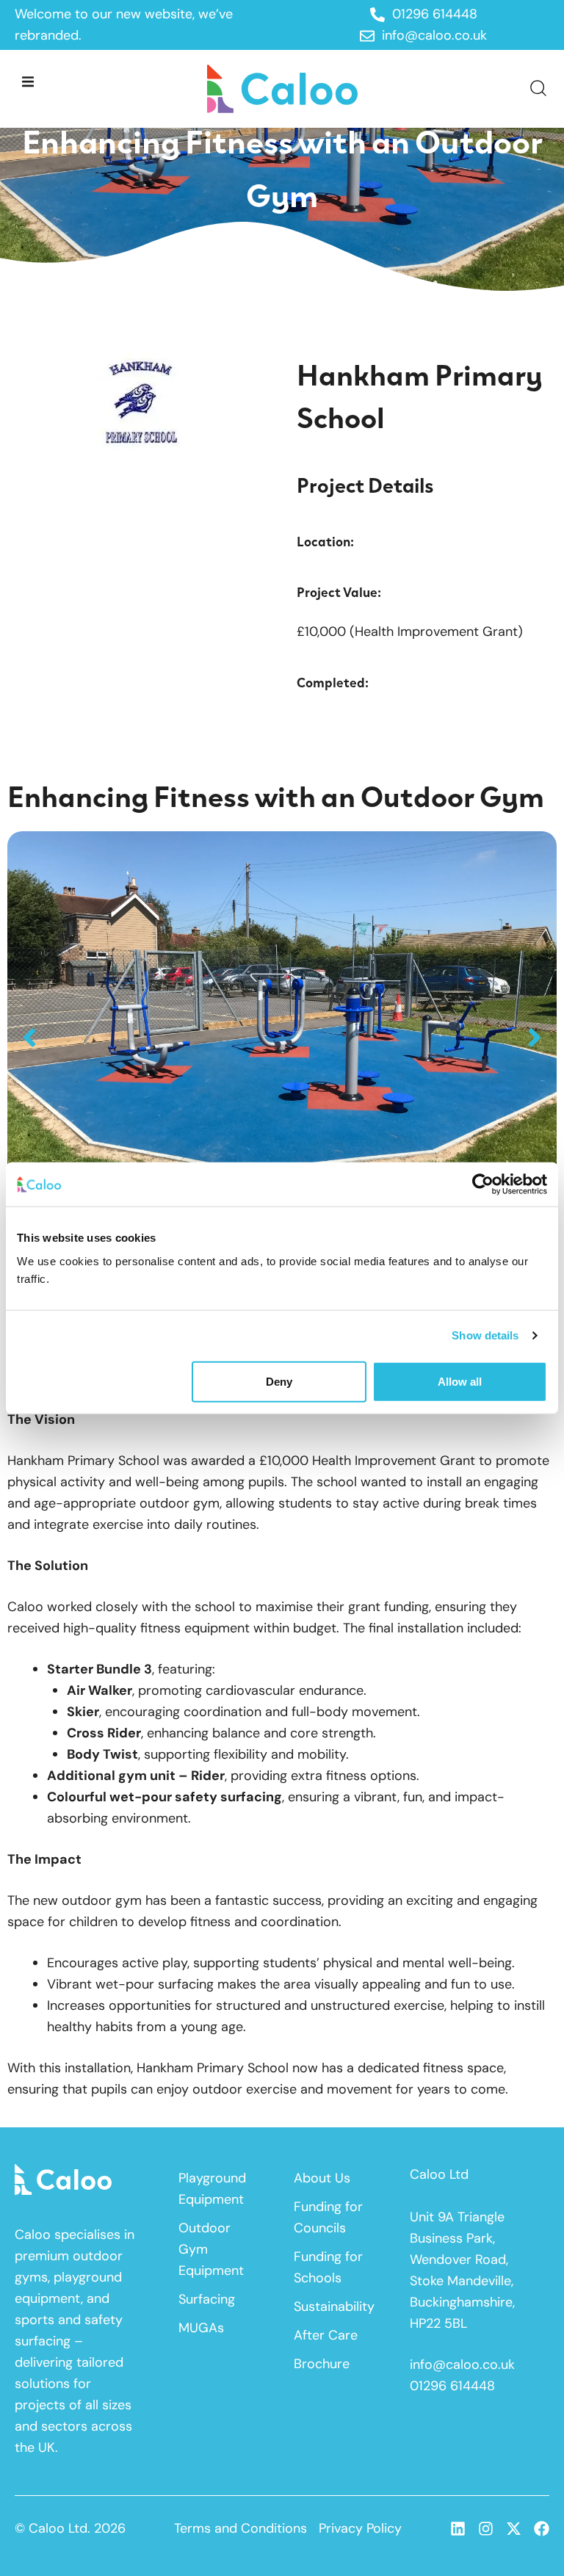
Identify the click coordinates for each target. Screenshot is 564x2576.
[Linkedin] (458, 2529)
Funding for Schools (328, 2267)
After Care (326, 2335)
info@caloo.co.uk (462, 2365)
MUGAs (201, 2328)
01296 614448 (452, 2386)
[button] (28, 81)
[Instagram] (486, 2529)
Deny (279, 1381)
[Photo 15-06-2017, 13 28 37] (282, 1037)
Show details (485, 1335)
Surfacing (207, 2299)
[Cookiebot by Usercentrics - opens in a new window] (483, 1184)
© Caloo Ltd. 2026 (70, 2528)
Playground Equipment (212, 2189)
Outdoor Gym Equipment (211, 2249)
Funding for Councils (328, 2217)
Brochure (322, 2364)
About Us (322, 2178)
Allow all (460, 1381)
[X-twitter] (514, 2529)
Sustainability (333, 2307)
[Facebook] (542, 2529)
